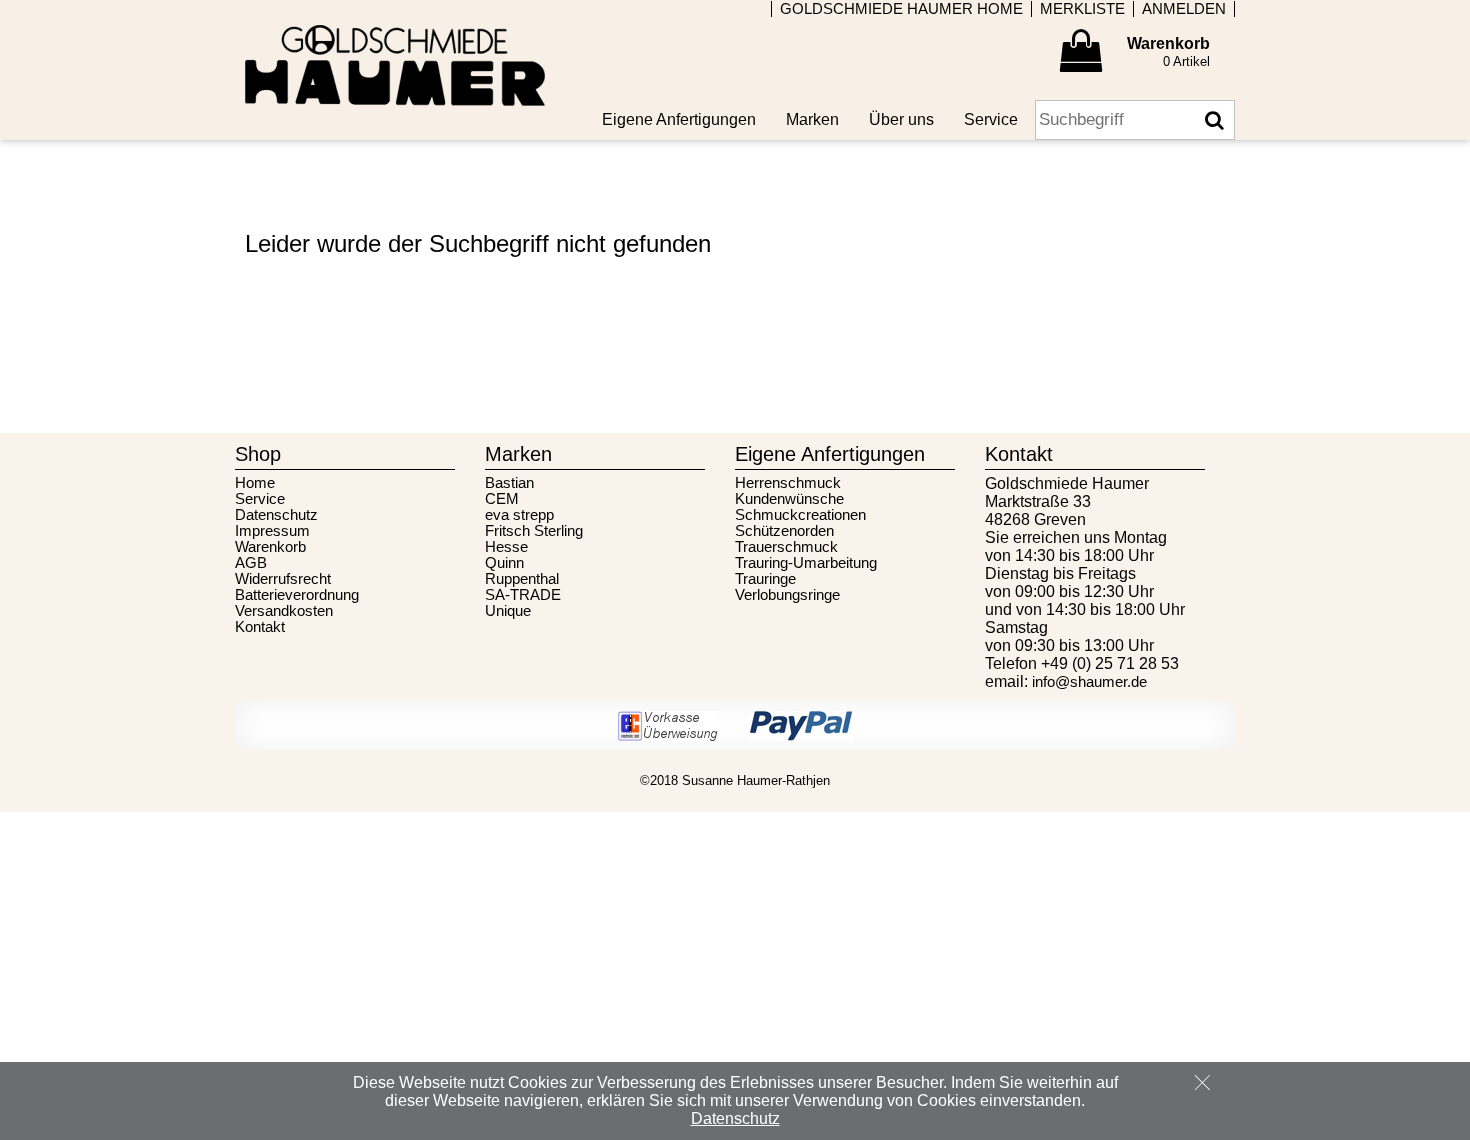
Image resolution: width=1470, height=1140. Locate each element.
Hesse (506, 547)
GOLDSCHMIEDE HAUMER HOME (901, 9)
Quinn (504, 563)
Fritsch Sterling (534, 531)
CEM (502, 499)
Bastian (509, 483)
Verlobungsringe (787, 595)
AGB (251, 563)
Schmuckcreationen (800, 515)
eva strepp (519, 515)
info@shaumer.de (1089, 682)
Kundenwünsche (789, 499)
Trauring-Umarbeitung (806, 563)
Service (260, 499)
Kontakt (260, 627)
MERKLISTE (1082, 9)
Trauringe (765, 579)
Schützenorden (784, 531)
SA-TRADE (523, 595)
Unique (508, 611)
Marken (812, 119)
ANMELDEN (1184, 9)
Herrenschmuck (788, 483)
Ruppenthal (522, 579)
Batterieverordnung (297, 595)
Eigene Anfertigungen (679, 119)
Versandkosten (284, 611)
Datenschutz (276, 515)
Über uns (901, 119)
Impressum (272, 531)
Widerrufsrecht (283, 579)
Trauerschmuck (786, 547)
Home (255, 483)
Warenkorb (270, 547)
